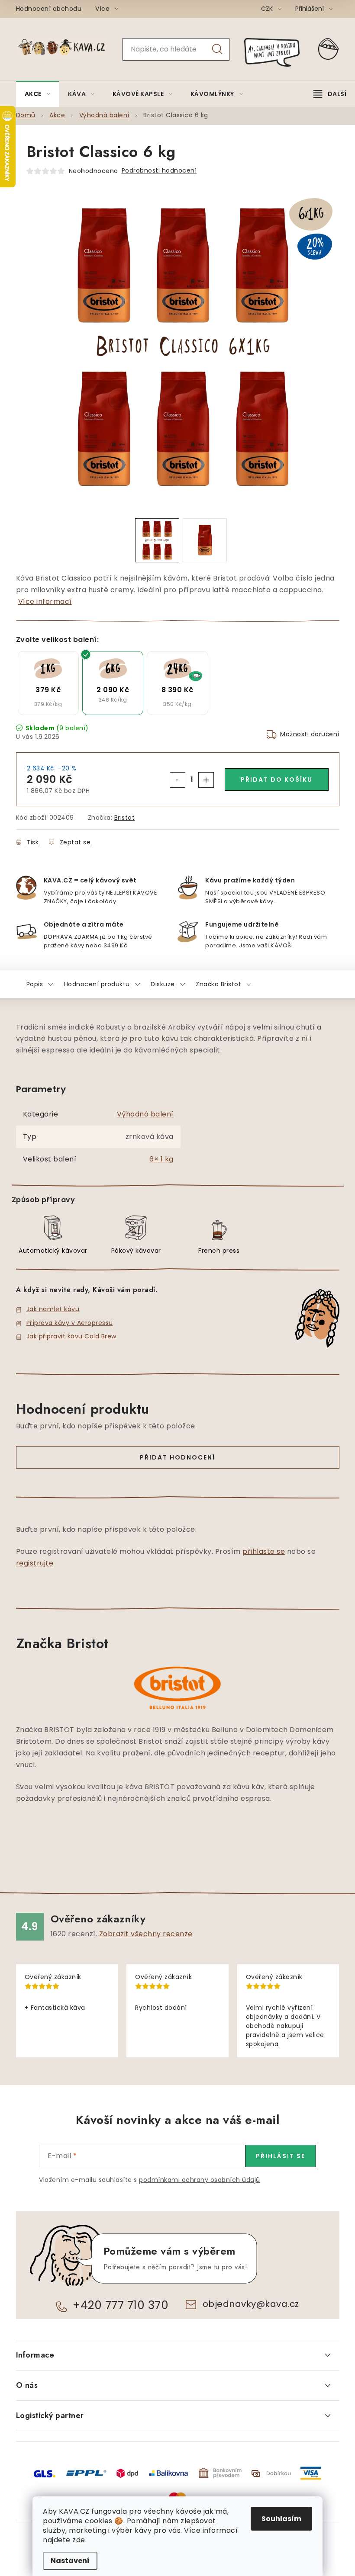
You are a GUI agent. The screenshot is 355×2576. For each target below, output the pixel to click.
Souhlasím (281, 2519)
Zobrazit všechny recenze (146, 1934)
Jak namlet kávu (53, 1309)
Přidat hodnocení (177, 1457)
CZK (268, 9)
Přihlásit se (281, 2156)
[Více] (330, 94)
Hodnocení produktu (97, 984)
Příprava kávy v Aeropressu (70, 1323)
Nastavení (70, 2561)
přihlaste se (264, 1551)
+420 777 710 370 (121, 2305)
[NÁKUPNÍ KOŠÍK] (329, 49)
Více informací (45, 601)
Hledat (217, 49)
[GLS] (45, 2473)
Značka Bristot (218, 984)
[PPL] (86, 2473)
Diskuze (163, 984)
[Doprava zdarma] (177, 683)
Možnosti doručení (310, 734)
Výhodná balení (145, 1114)
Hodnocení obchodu (49, 9)
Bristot (125, 818)
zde (79, 2540)
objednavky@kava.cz (251, 2304)
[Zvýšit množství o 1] (206, 780)
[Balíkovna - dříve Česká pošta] (168, 2473)
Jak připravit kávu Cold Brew (71, 1336)
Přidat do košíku (277, 780)
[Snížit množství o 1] (177, 780)
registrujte (35, 1563)
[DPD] (127, 2473)
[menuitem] (38, 94)
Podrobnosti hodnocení (159, 170)
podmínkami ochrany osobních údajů (200, 2180)
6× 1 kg (161, 1159)
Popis (35, 984)
